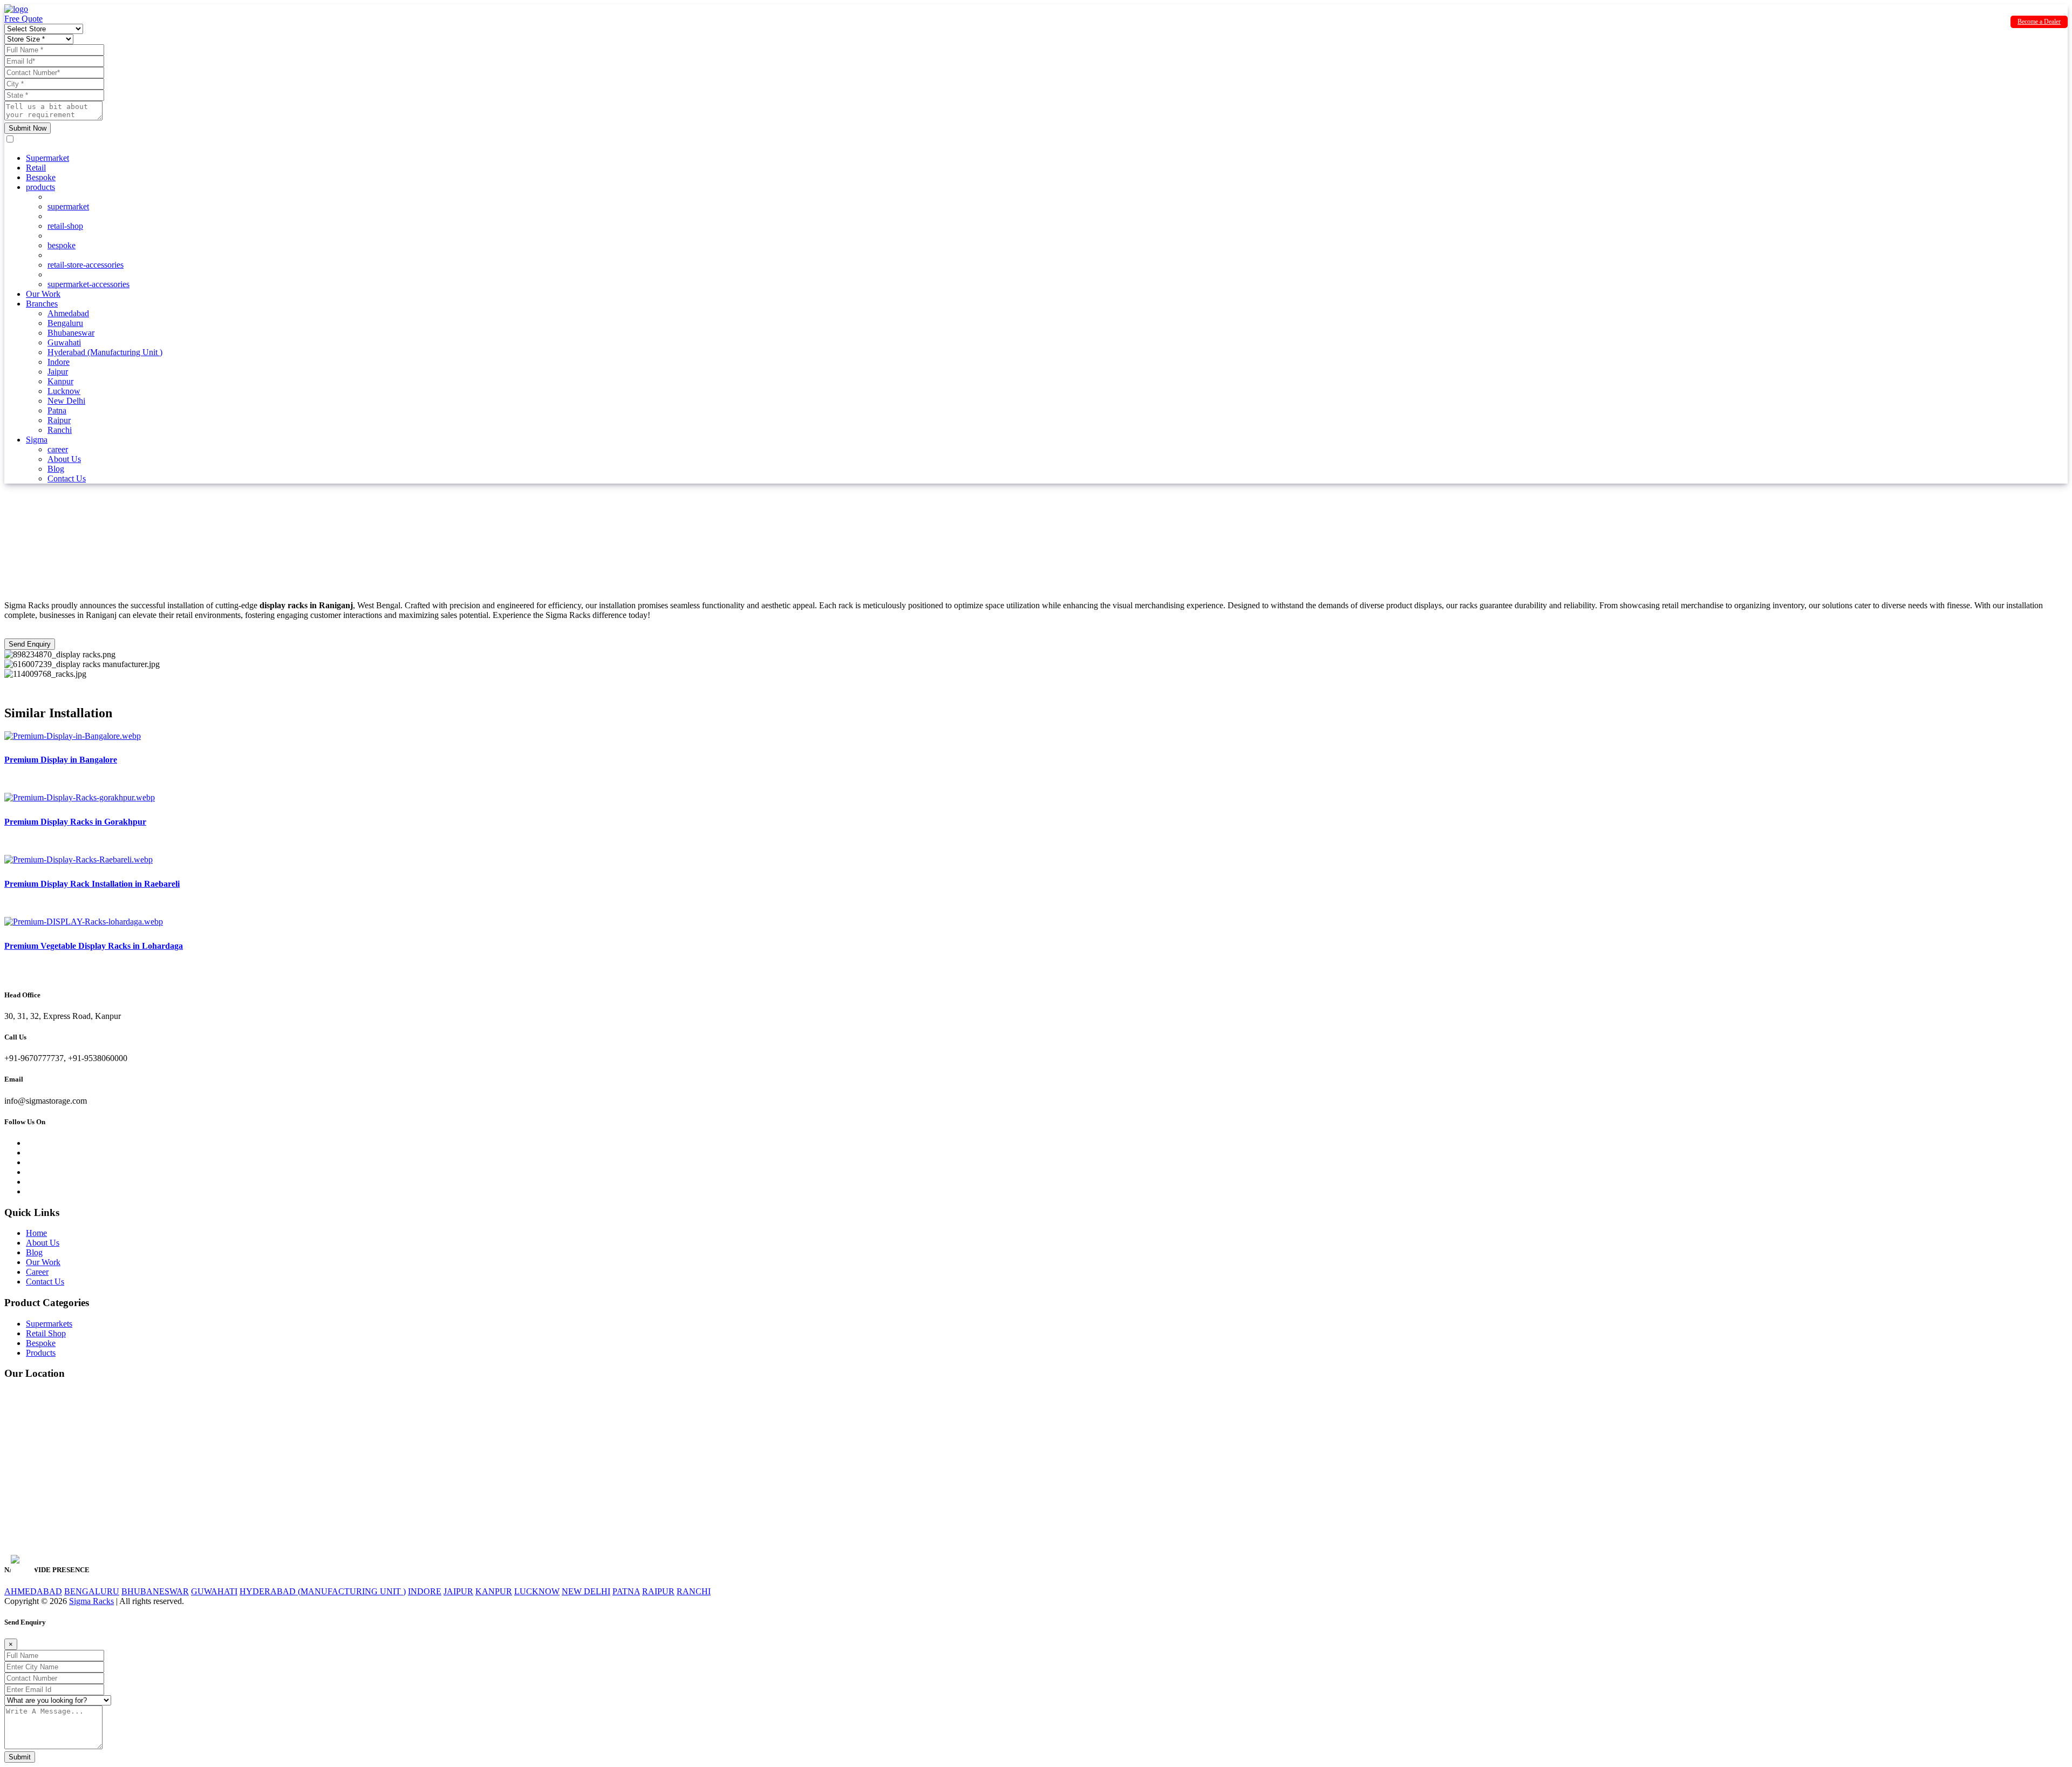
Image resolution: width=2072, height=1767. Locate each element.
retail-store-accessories (86, 265)
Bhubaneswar (71, 333)
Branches (42, 304)
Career (37, 1272)
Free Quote (23, 19)
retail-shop (65, 226)
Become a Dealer (2039, 22)
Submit (20, 1757)
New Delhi (66, 401)
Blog (56, 469)
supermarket (68, 206)
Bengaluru (65, 323)
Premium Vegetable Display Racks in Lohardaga (94, 946)
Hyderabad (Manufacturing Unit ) (105, 352)
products (40, 187)
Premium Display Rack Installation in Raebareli (92, 884)
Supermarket (47, 158)
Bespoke (41, 177)
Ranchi (60, 430)
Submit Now (28, 128)
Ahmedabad (68, 313)
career (58, 449)
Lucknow (64, 391)
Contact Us (67, 478)
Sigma (37, 440)
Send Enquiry (30, 644)
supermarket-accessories (88, 284)
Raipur (59, 420)
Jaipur (58, 372)
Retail (36, 168)
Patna (57, 410)
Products (41, 1353)
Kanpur (60, 381)
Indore (59, 362)
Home (36, 1233)
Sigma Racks (91, 1601)
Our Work (43, 294)
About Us (64, 459)
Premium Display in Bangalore (61, 760)
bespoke (62, 245)
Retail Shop (46, 1333)
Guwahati (64, 342)
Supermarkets (49, 1324)
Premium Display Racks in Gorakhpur (75, 822)
